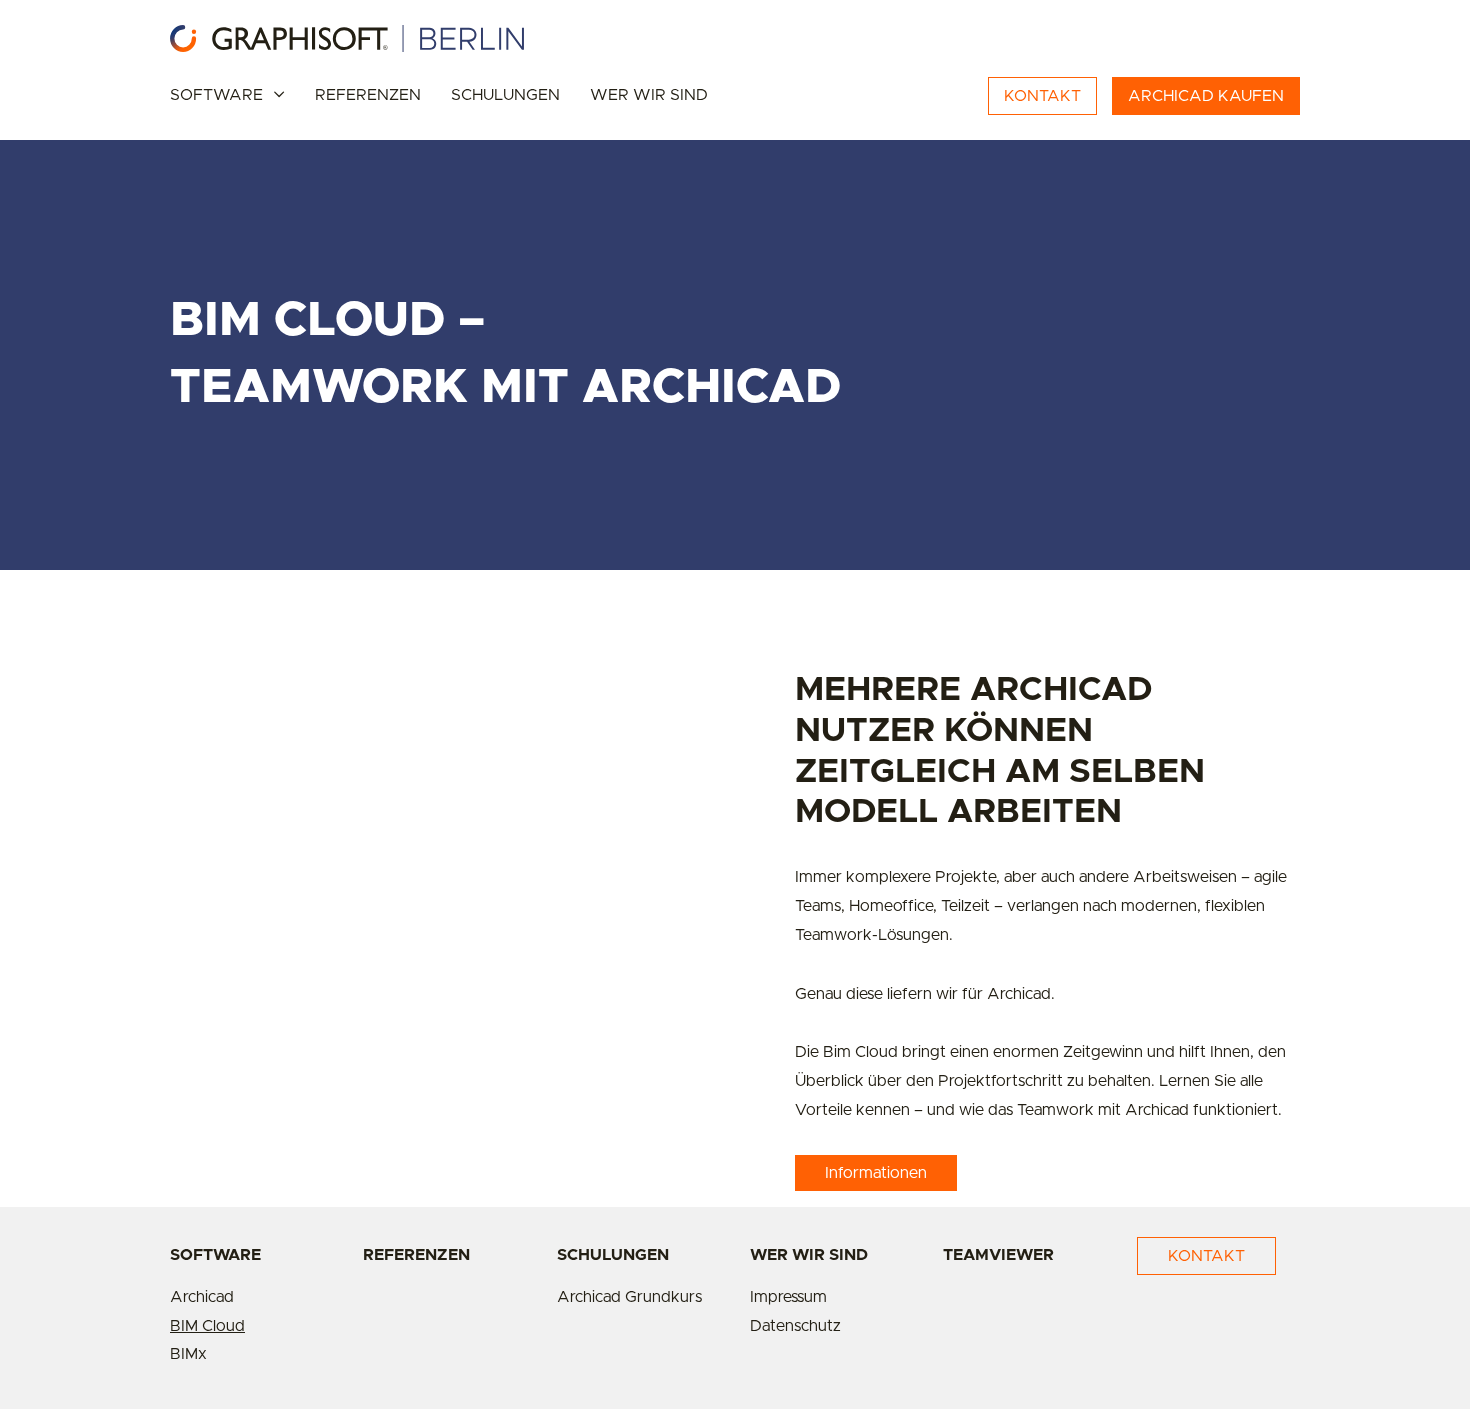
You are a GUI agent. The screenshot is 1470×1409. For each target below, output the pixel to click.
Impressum (788, 1297)
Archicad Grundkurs (629, 1297)
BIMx (188, 1354)
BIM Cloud (207, 1326)
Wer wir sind (649, 95)
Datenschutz (795, 1326)
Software (216, 95)
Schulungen (505, 95)
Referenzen (368, 95)
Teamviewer (998, 1255)
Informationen (876, 1173)
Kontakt (1206, 1256)
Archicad (202, 1297)
